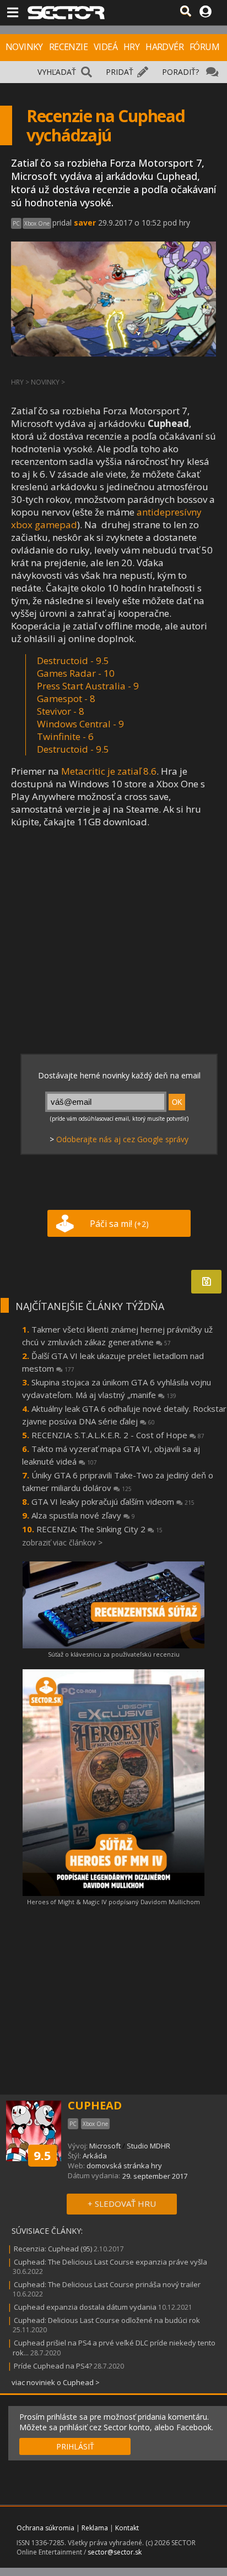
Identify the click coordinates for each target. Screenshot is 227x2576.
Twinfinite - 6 (65, 736)
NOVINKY (24, 47)
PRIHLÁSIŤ (75, 2446)
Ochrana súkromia (45, 2528)
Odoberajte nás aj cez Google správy (122, 1139)
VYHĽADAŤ (57, 72)
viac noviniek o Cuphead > (56, 2382)
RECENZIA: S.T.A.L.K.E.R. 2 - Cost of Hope (118, 1435)
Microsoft (105, 2146)
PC (16, 223)
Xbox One (37, 223)
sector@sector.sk (115, 2552)
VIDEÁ (106, 47)
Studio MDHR (148, 2146)
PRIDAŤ (120, 72)
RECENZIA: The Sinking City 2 (99, 1529)
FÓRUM (204, 47)
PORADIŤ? (180, 72)
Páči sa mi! (119, 1224)
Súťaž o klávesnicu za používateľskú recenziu (114, 1654)
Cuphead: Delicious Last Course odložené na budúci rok (107, 2320)
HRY (131, 47)
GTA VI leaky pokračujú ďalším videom (113, 1501)
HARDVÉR (164, 47)
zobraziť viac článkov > (62, 1542)
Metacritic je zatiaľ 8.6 (109, 771)
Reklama (95, 2528)
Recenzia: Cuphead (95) (53, 2249)
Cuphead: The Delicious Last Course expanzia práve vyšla (110, 2262)
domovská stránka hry (124, 2166)
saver (85, 223)
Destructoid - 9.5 (73, 749)
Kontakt (127, 2528)
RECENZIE (68, 47)
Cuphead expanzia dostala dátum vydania (85, 2307)
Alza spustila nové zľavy (83, 1515)
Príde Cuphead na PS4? (53, 2366)
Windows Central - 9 (80, 724)
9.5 (42, 2155)
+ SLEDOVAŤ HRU (122, 2204)
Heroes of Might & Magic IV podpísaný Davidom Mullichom (113, 1902)
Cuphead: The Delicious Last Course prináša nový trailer (107, 2284)
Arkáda (95, 2156)
